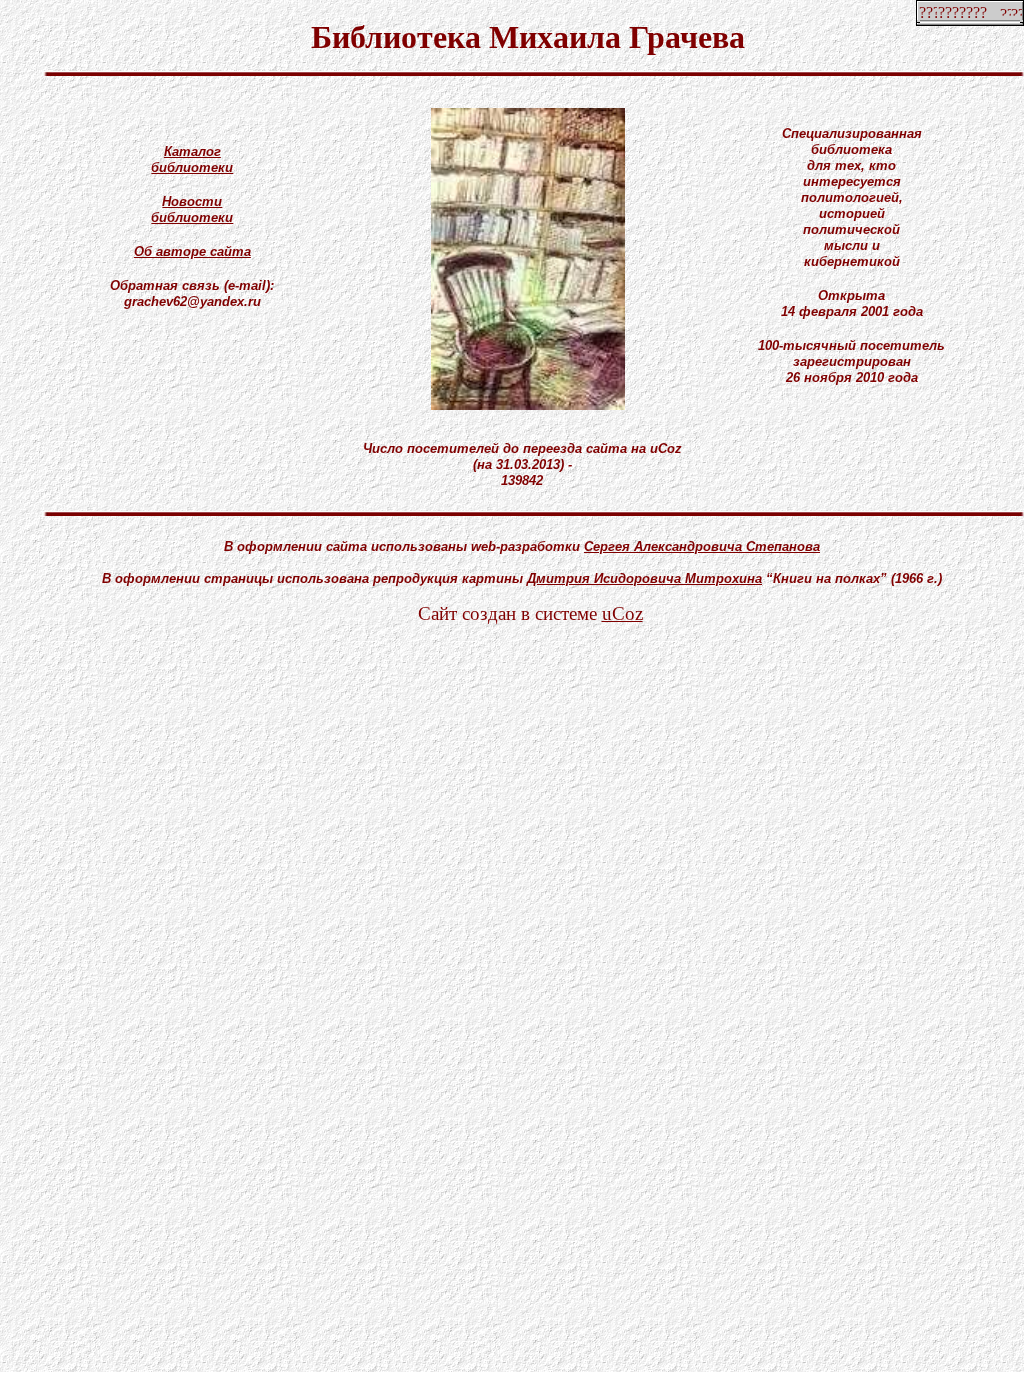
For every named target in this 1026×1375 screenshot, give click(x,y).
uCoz (622, 613)
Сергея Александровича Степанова (702, 546)
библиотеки (192, 167)
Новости (192, 201)
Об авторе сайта (192, 251)
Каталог (192, 151)
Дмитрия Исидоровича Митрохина (644, 578)
